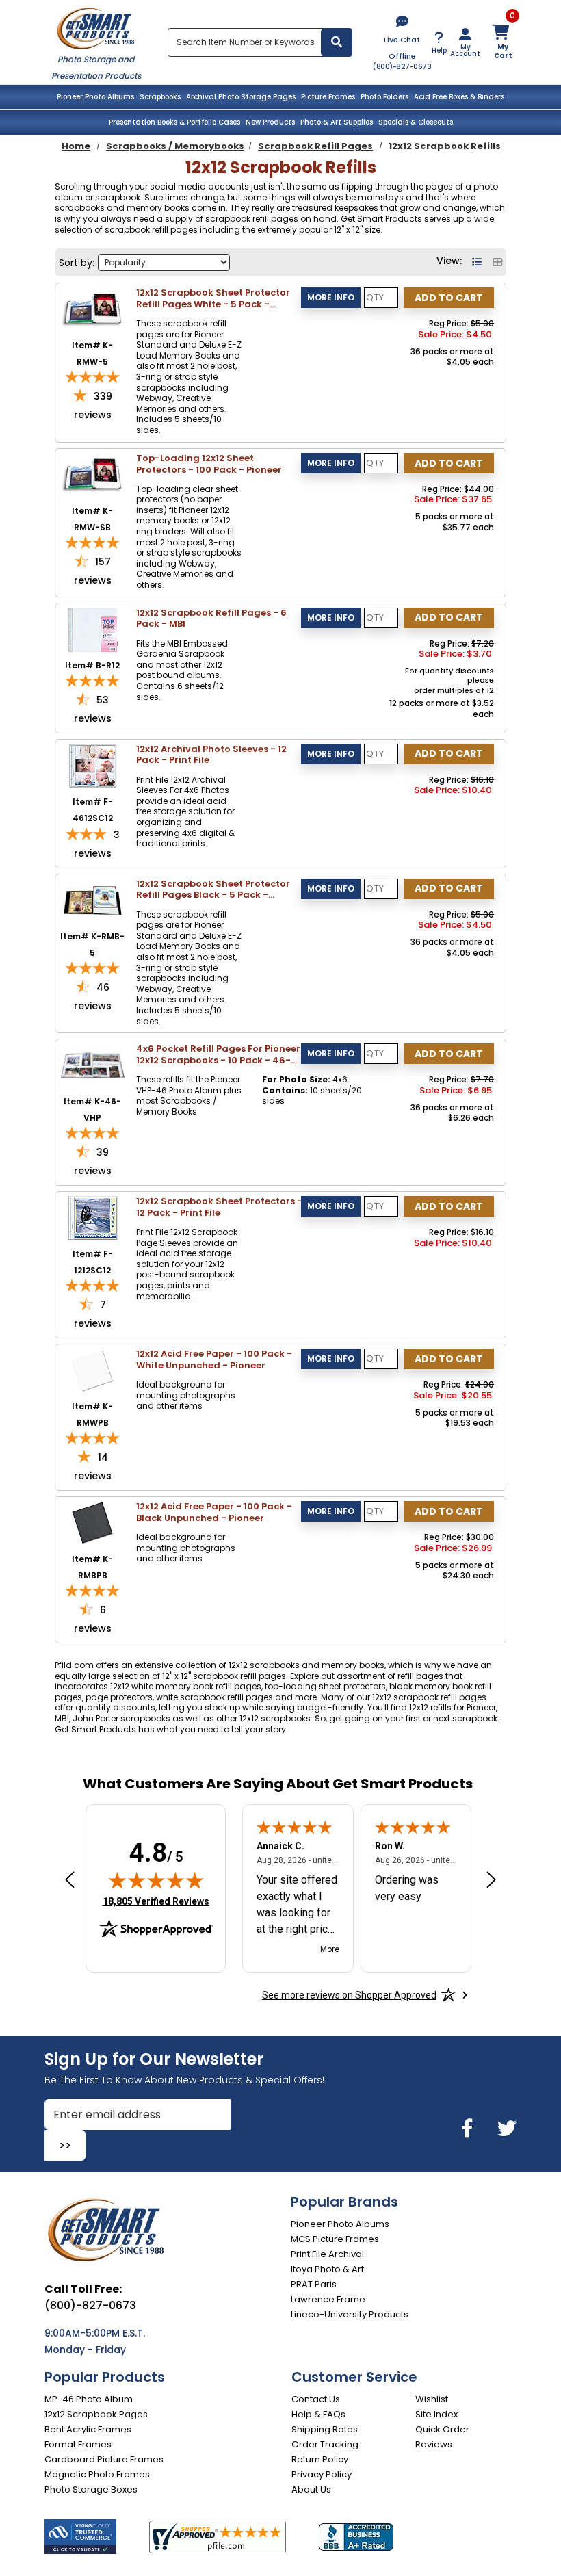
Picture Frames (328, 97)
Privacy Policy (322, 2474)
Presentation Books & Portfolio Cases (174, 122)
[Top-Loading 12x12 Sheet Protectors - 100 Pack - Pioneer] (93, 474)
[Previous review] (70, 1880)
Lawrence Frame (328, 2299)
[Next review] (491, 1880)
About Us (311, 2489)
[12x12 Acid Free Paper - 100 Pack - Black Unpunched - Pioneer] (93, 1523)
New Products (270, 122)
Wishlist (432, 2399)
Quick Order (442, 2429)
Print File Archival (327, 2254)
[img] (156, 1880)
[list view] (479, 262)
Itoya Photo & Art (327, 2269)
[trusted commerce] (80, 2537)
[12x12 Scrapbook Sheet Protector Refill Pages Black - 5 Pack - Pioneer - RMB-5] (93, 899)
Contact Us (316, 2399)
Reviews (434, 2444)
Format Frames (78, 2444)
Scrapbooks (160, 97)
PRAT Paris (314, 2284)
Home (76, 146)
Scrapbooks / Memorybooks (175, 146)
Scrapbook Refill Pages (315, 146)
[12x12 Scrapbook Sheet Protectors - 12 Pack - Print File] (93, 1218)
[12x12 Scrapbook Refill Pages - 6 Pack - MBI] (93, 628)
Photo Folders (384, 97)
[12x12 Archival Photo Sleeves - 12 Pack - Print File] (93, 765)
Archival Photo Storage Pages (241, 97)
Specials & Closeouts (416, 122)
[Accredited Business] (356, 2537)
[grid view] (497, 262)
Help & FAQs (318, 2414)
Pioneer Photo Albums (95, 97)
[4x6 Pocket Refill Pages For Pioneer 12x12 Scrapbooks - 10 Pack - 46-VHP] (93, 1065)
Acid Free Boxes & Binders (459, 97)
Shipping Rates (325, 2429)
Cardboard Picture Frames (104, 2459)
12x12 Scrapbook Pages (96, 2414)
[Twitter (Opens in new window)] (507, 2129)
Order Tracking (325, 2444)
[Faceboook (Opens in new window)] (470, 2129)
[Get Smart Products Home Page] (96, 27)
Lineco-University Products (350, 2314)
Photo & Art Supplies (337, 122)
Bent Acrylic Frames (88, 2429)
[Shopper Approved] (218, 2537)
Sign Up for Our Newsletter (154, 2059)
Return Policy (320, 2459)
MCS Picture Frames (335, 2239)
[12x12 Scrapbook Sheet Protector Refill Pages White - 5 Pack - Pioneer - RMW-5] (93, 309)
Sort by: (77, 263)
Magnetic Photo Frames (97, 2474)
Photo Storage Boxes (91, 2489)
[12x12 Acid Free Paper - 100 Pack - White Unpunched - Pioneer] (93, 1370)
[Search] (337, 42)
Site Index (436, 2414)
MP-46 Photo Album (89, 2399)
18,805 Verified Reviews (156, 1901)
